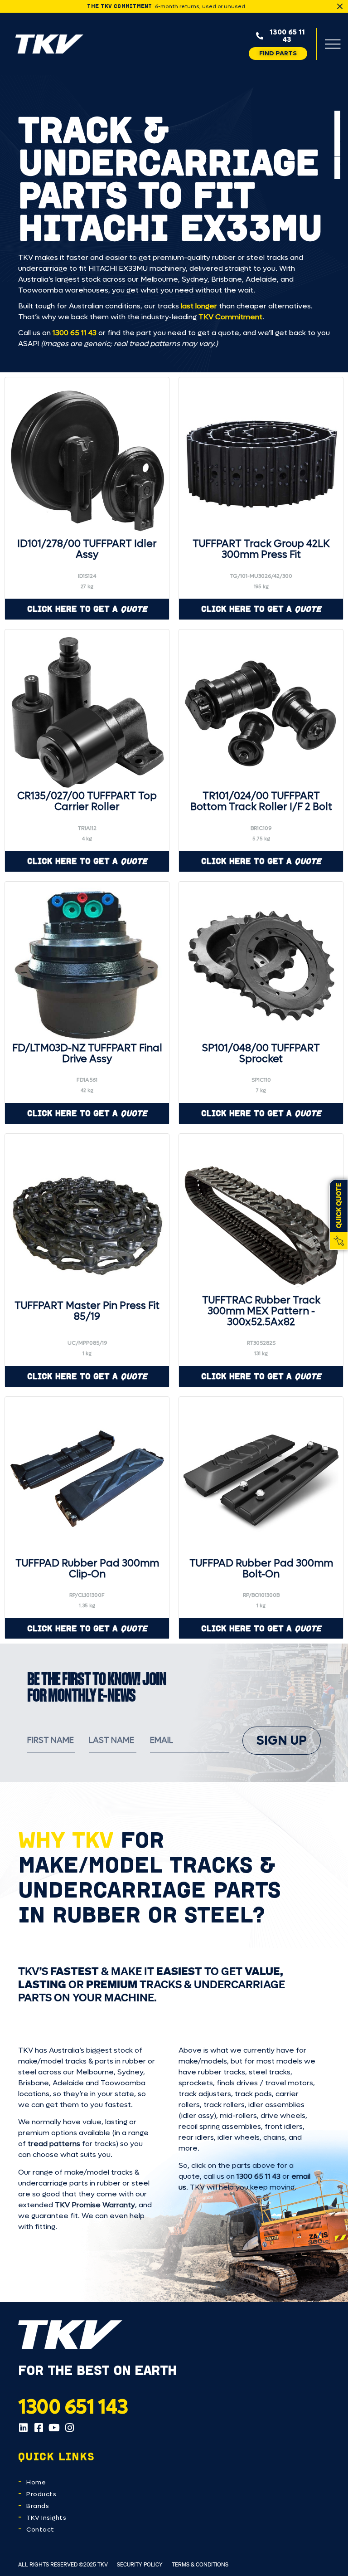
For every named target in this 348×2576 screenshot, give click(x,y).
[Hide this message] (340, 6)
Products (41, 2494)
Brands (38, 2506)
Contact (40, 2530)
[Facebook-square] (39, 2428)
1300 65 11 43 (75, 333)
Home (36, 2482)
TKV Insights (46, 2518)
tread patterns (54, 2144)
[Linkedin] (23, 2428)
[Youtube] (54, 2428)
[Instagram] (69, 2428)
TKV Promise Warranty (95, 2205)
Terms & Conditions (200, 2564)
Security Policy (140, 2564)
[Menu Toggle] (333, 44)
